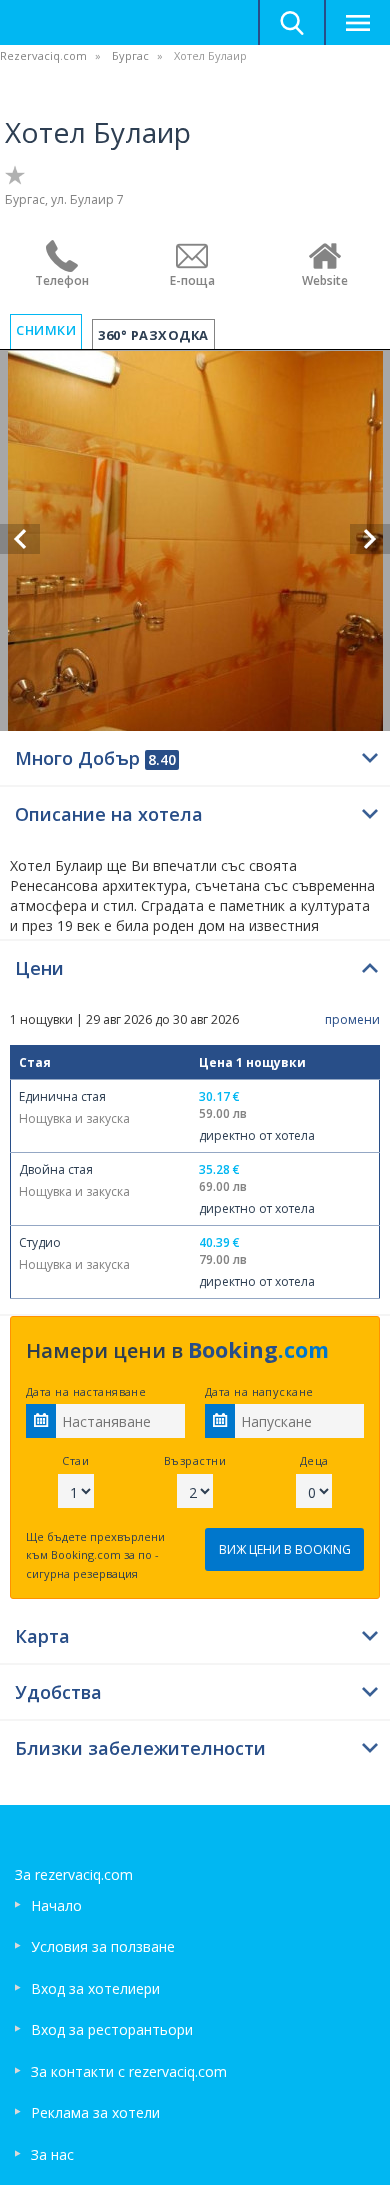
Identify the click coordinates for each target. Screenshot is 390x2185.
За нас (52, 2154)
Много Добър (95, 758)
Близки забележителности (140, 1748)
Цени (39, 968)
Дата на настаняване (86, 1391)
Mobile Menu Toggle (357, 22)
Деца (314, 1460)
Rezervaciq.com (43, 55)
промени (352, 1019)
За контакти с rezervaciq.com (129, 2071)
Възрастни (195, 1460)
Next (370, 539)
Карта (42, 1636)
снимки (46, 330)
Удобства (58, 1692)
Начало (56, 1905)
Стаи (75, 1460)
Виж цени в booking (285, 1549)
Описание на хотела (109, 814)
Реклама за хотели (95, 2112)
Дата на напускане (259, 1391)
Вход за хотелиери (95, 1988)
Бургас (130, 55)
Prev (20, 539)
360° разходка (153, 335)
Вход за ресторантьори (112, 2029)
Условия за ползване (103, 1946)
